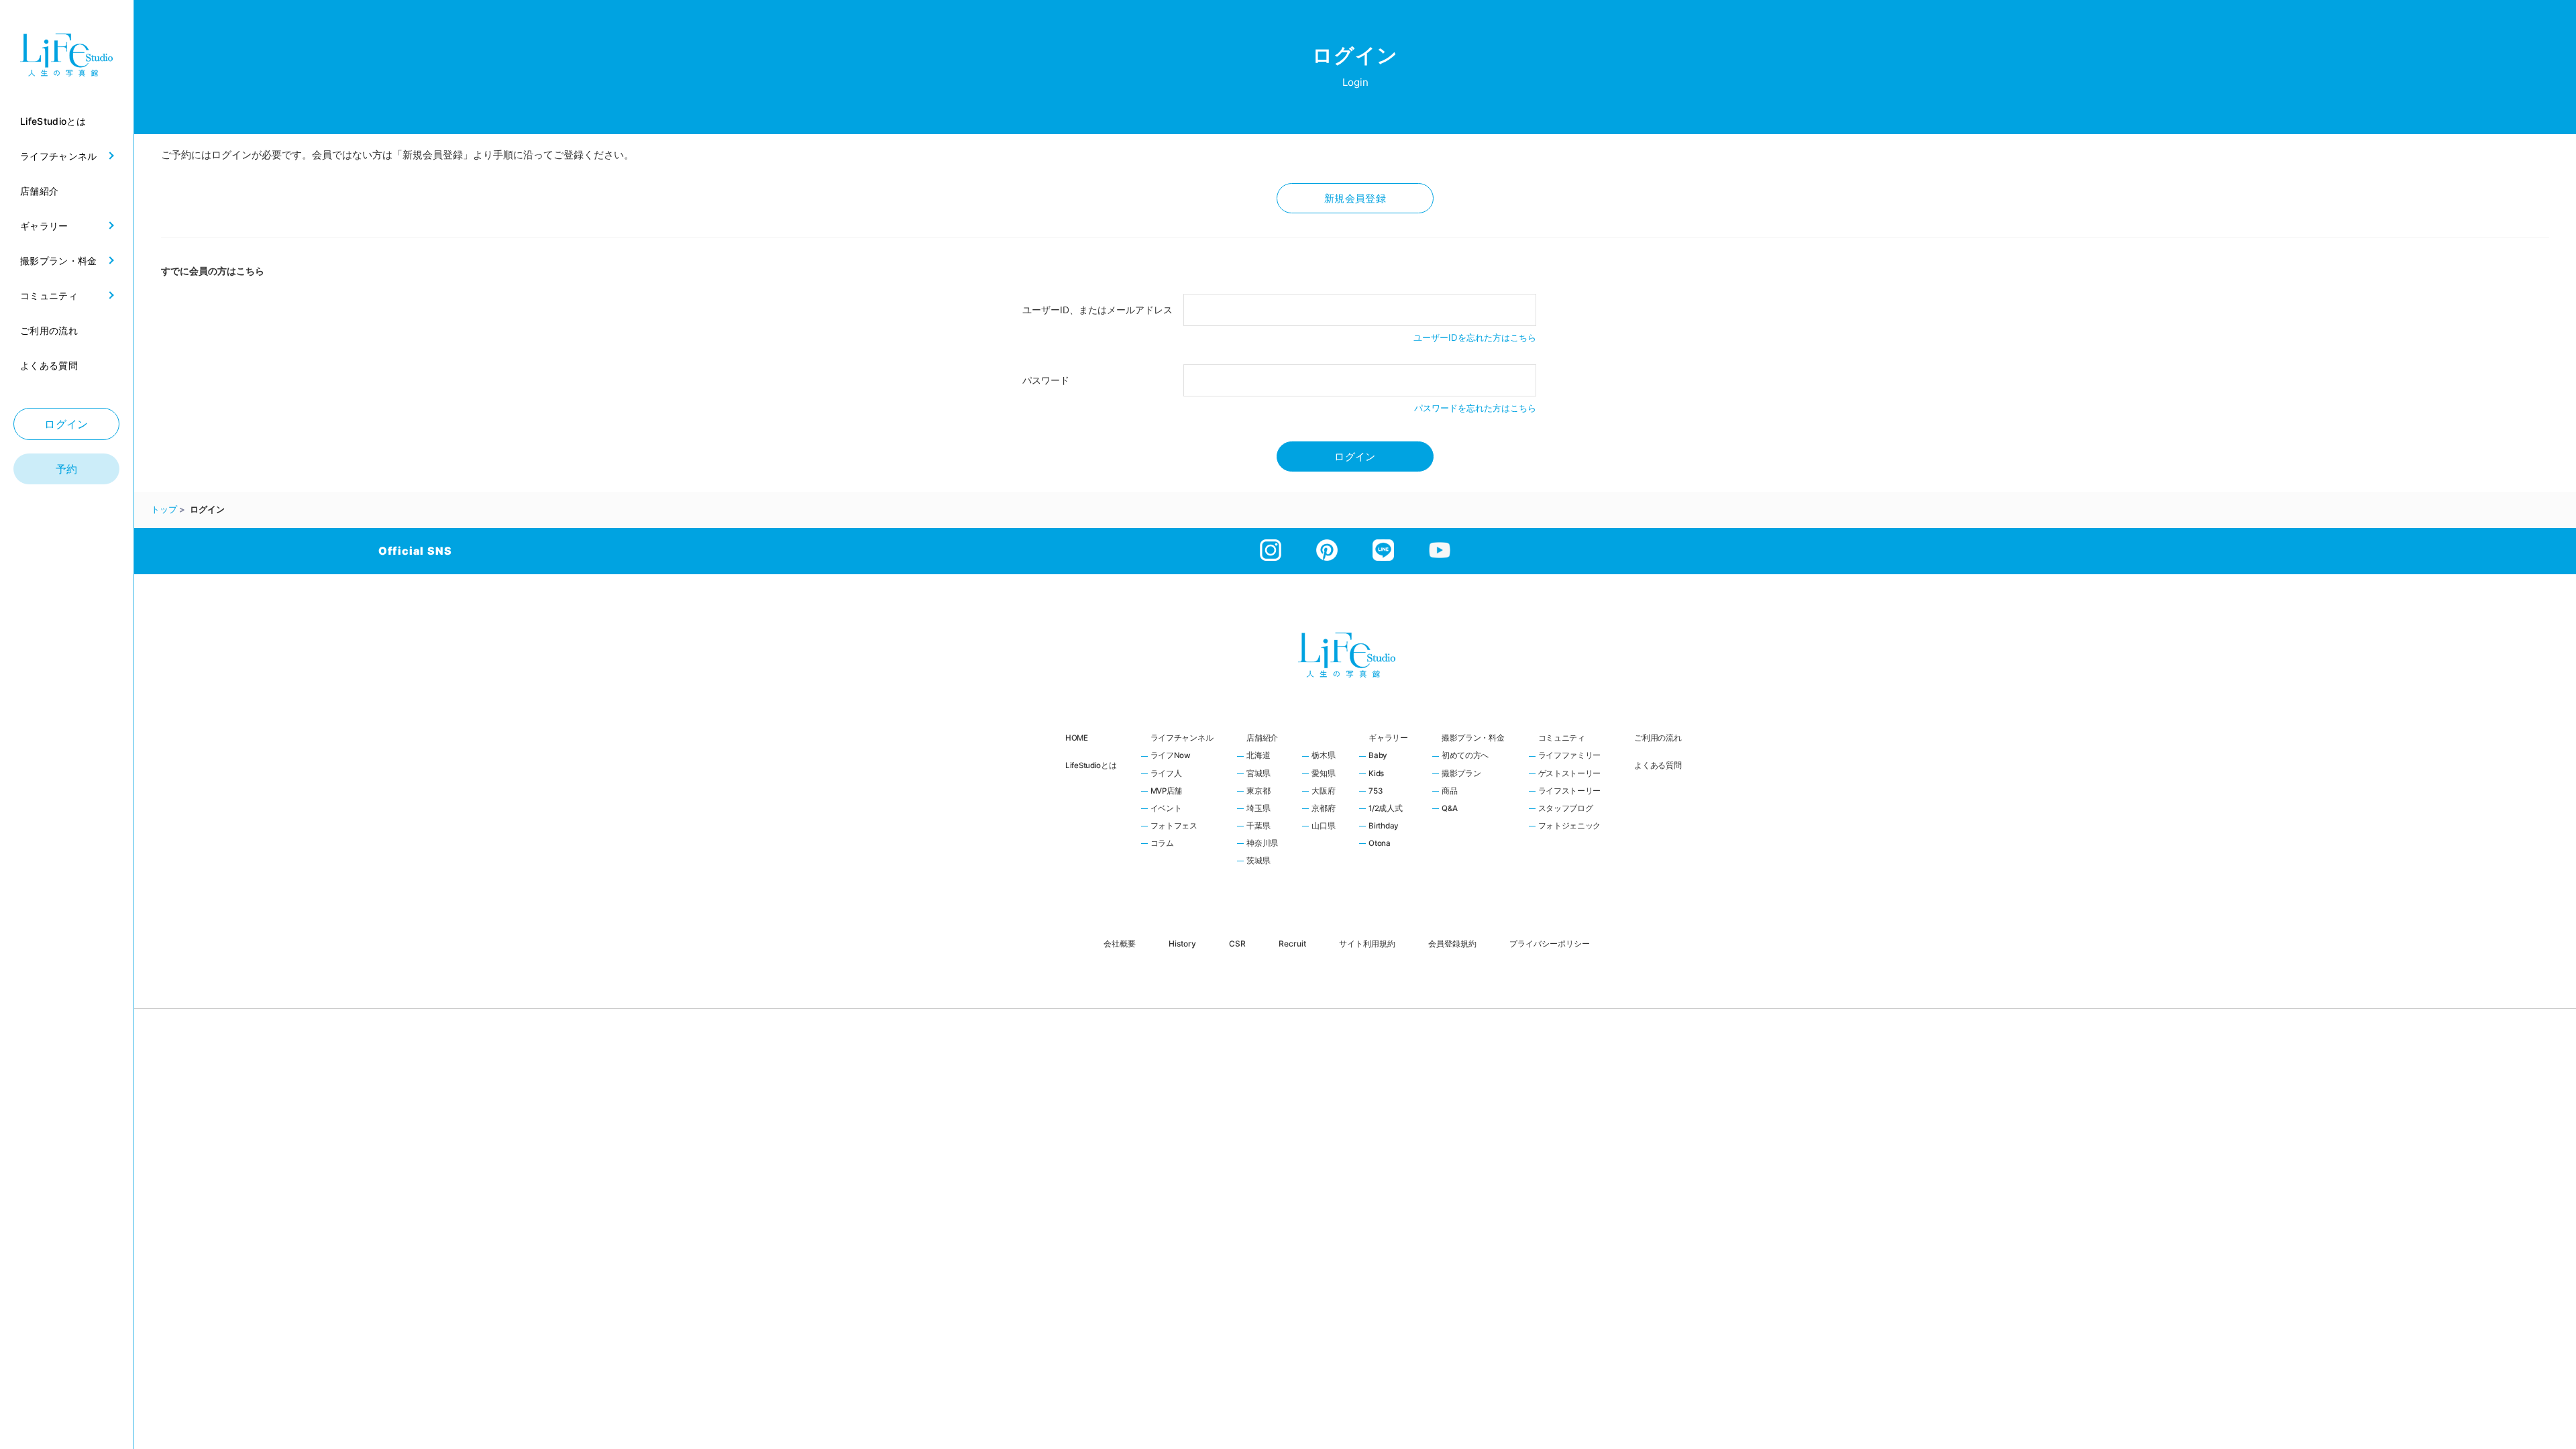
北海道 (1258, 756)
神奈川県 (1262, 844)
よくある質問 (1658, 765)
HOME (1077, 738)
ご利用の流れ (1658, 738)
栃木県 (1323, 756)
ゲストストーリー (1570, 774)
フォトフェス (1174, 826)
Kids (1376, 774)
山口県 (1323, 826)
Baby (1378, 756)
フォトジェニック (1570, 826)
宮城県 (1258, 774)
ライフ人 (1166, 774)
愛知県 (1323, 774)
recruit (1292, 943)
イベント (1166, 809)
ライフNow (1171, 756)
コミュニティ (1562, 738)
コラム (1162, 844)
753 (1375, 792)
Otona (1380, 844)
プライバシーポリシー (1550, 943)
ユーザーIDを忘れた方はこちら (1475, 337)
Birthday (1384, 826)
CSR (1237, 943)
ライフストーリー (1570, 792)
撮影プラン (1461, 774)
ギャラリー (1388, 738)
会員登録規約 (1452, 943)
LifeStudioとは (1091, 765)
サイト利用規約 (1367, 943)
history (1182, 943)
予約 (67, 469)
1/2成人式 (1385, 809)
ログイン (66, 424)
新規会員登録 (1355, 198)
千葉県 (1258, 826)
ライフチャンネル (1182, 738)
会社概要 (1120, 943)
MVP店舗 (1167, 792)
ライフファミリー (1570, 756)
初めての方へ (1465, 756)
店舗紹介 (1262, 738)
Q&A (1450, 809)
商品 (1449, 792)
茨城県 (1258, 861)
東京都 (1258, 792)
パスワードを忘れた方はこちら (1475, 408)
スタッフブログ (1566, 809)
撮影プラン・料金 (1473, 738)
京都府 (1323, 809)
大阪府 (1323, 792)
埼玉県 (1258, 809)
